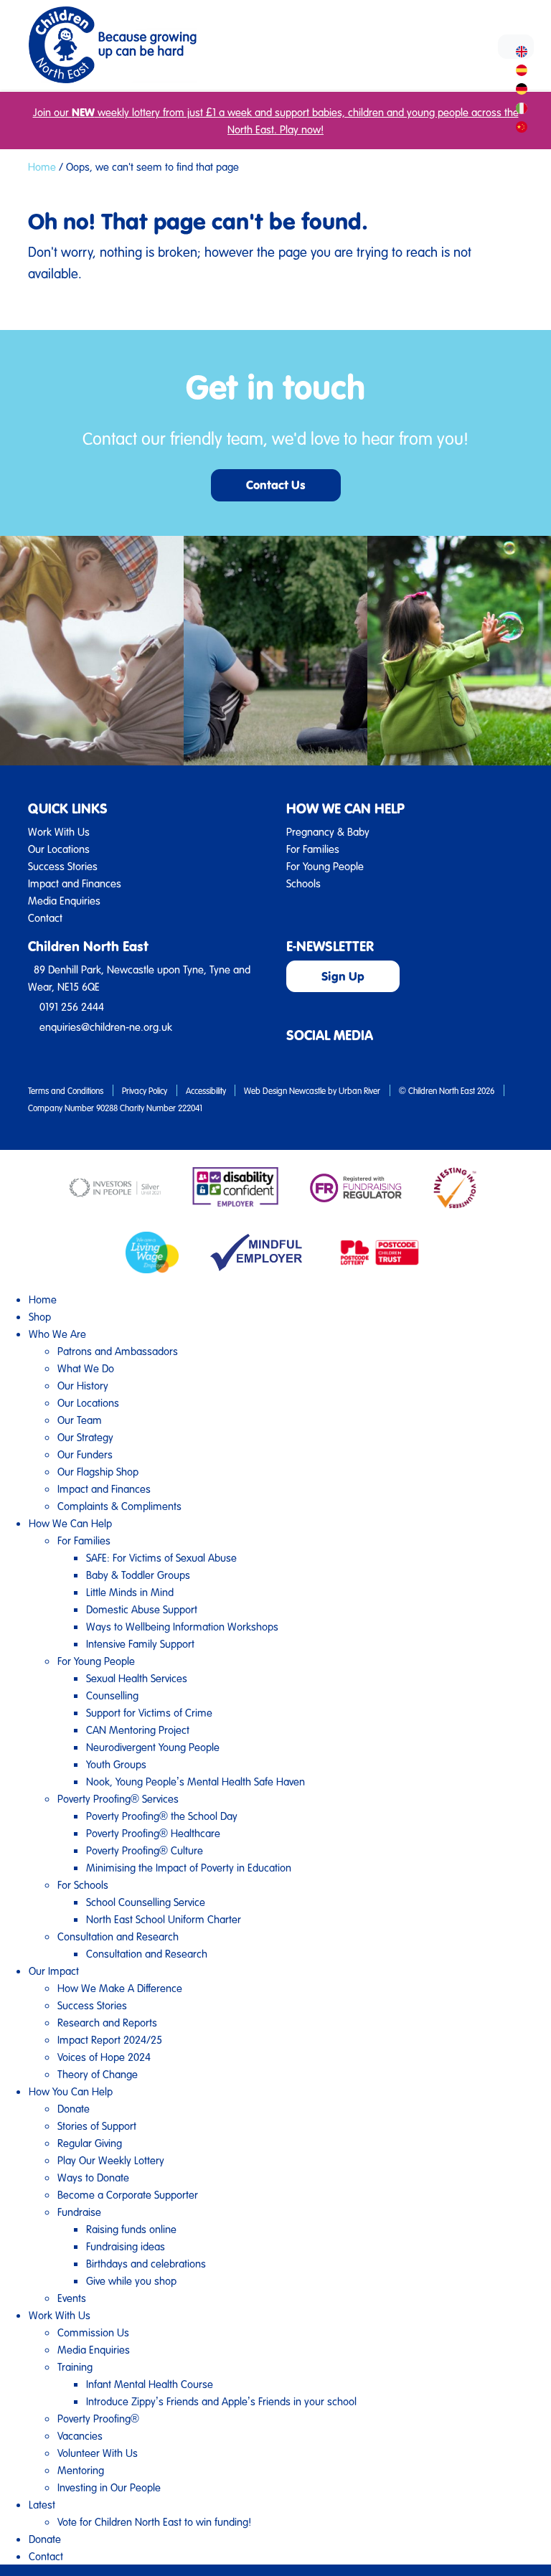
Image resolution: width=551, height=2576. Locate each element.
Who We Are (57, 1334)
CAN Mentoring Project (138, 1730)
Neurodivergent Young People (153, 1747)
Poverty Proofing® (98, 2418)
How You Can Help (71, 2091)
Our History (83, 1385)
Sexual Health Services (137, 1678)
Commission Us (93, 2332)
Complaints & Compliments (119, 1506)
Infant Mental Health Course (150, 2384)
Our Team (80, 1420)
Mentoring (81, 2470)
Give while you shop (131, 2280)
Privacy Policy (145, 1090)
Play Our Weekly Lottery (111, 2160)
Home (42, 166)
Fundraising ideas (126, 2246)
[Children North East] (112, 45)
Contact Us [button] (276, 485)
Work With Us (59, 831)
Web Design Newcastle (285, 1090)
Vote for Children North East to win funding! (154, 2521)
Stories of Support (97, 2126)
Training (75, 2367)
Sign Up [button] (343, 976)
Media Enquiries (64, 900)
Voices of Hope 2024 (104, 2057)
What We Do (86, 1368)
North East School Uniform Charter (164, 1919)
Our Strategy (85, 1437)
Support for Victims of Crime (149, 1712)
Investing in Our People (109, 2487)
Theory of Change (98, 2074)
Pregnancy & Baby (328, 831)
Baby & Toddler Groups (138, 1575)
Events (72, 2298)
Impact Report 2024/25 (110, 2039)
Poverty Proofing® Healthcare (153, 1833)
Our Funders (85, 1454)
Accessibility (206, 1090)
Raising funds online (131, 2229)
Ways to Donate (93, 2177)
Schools (303, 883)
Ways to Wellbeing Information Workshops (182, 1626)
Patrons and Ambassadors (118, 1351)
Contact (45, 917)
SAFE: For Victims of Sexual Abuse (161, 1557)
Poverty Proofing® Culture (145, 1850)
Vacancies (80, 2435)
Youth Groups (116, 1764)
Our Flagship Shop (98, 1471)
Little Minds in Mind (130, 1592)
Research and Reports (107, 2022)
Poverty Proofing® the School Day (162, 1816)
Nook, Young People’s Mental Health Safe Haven (196, 1781)
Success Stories (63, 866)
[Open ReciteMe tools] (516, 47)
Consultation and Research (118, 1936)
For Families (313, 849)
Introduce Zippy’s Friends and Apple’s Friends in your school (221, 2401)
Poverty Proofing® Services (118, 1798)
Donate (74, 2108)
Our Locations (59, 849)
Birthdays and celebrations (146, 2263)
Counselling (112, 1695)
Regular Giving (90, 2143)
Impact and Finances (75, 883)
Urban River (359, 1090)
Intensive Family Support (140, 1643)
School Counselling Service (146, 1902)
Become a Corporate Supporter (128, 2194)
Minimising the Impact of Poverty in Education (189, 1867)
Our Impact (54, 1971)
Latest (42, 2504)
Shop (40, 1316)
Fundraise (79, 2212)
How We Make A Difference (120, 1988)
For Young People (325, 866)
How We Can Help (70, 1523)
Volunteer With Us (98, 2453)
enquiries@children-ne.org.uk (106, 1027)
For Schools (83, 1884)
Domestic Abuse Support (142, 1609)
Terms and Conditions (66, 1090)
